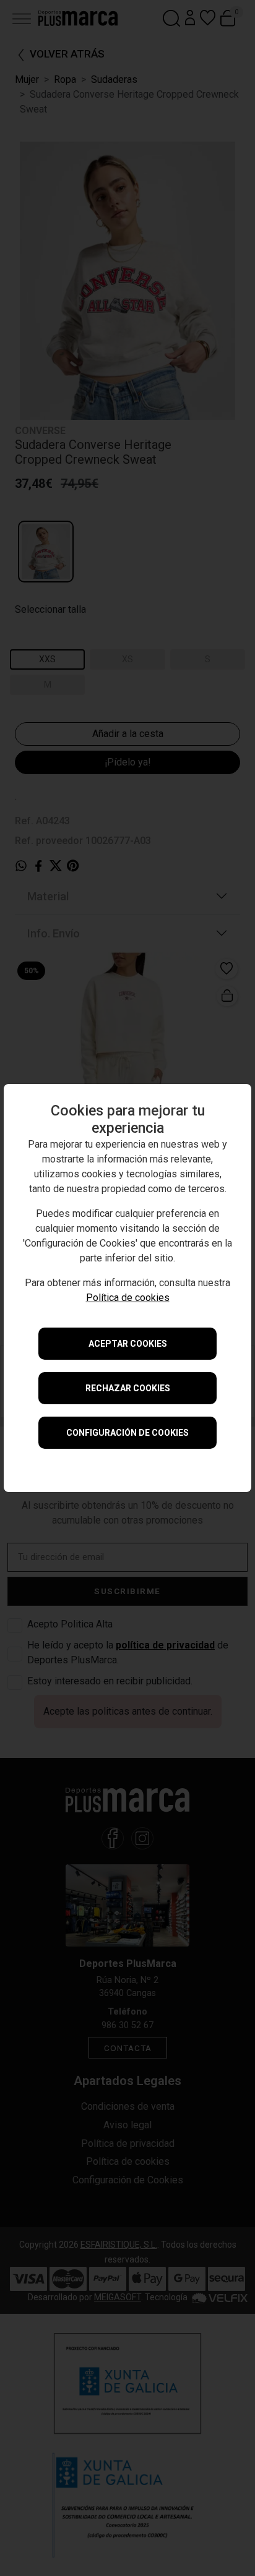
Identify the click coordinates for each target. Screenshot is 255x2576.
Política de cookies (128, 1298)
